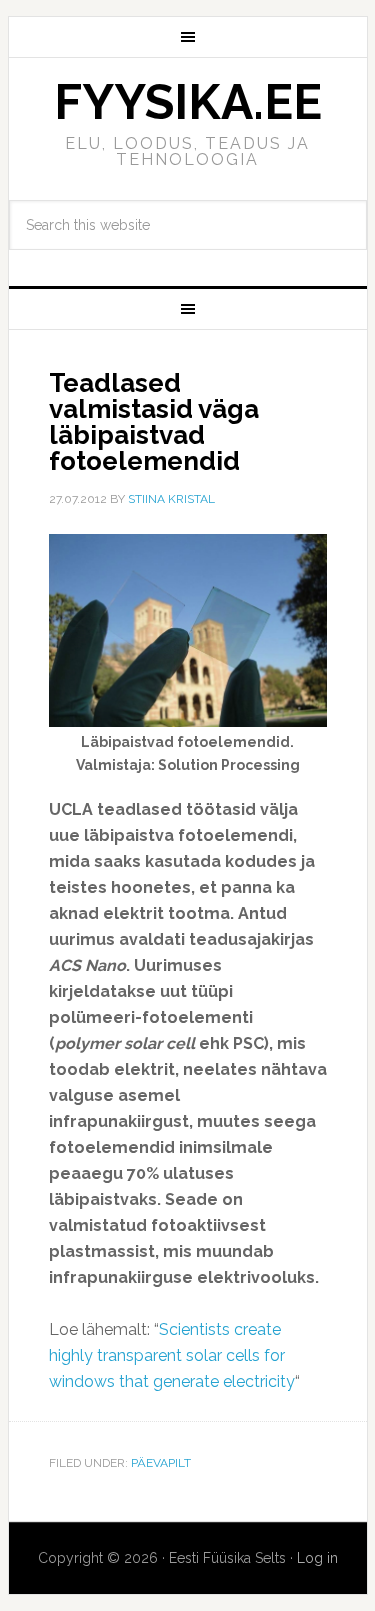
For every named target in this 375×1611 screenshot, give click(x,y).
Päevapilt (161, 1463)
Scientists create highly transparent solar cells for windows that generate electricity (172, 1355)
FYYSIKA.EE (188, 102)
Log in (317, 1558)
